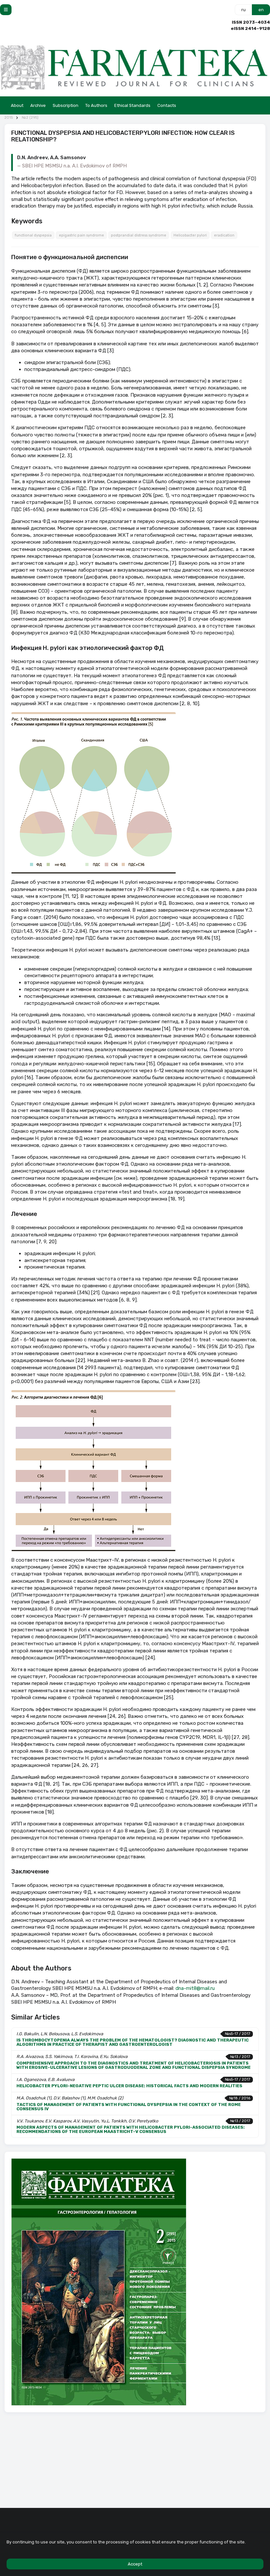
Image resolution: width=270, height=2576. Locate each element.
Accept (135, 2564)
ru (243, 10)
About (17, 105)
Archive (38, 105)
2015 (9, 118)
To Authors (96, 105)
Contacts (167, 105)
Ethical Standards (132, 105)
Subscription (66, 105)
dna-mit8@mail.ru (195, 1988)
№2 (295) (30, 118)
